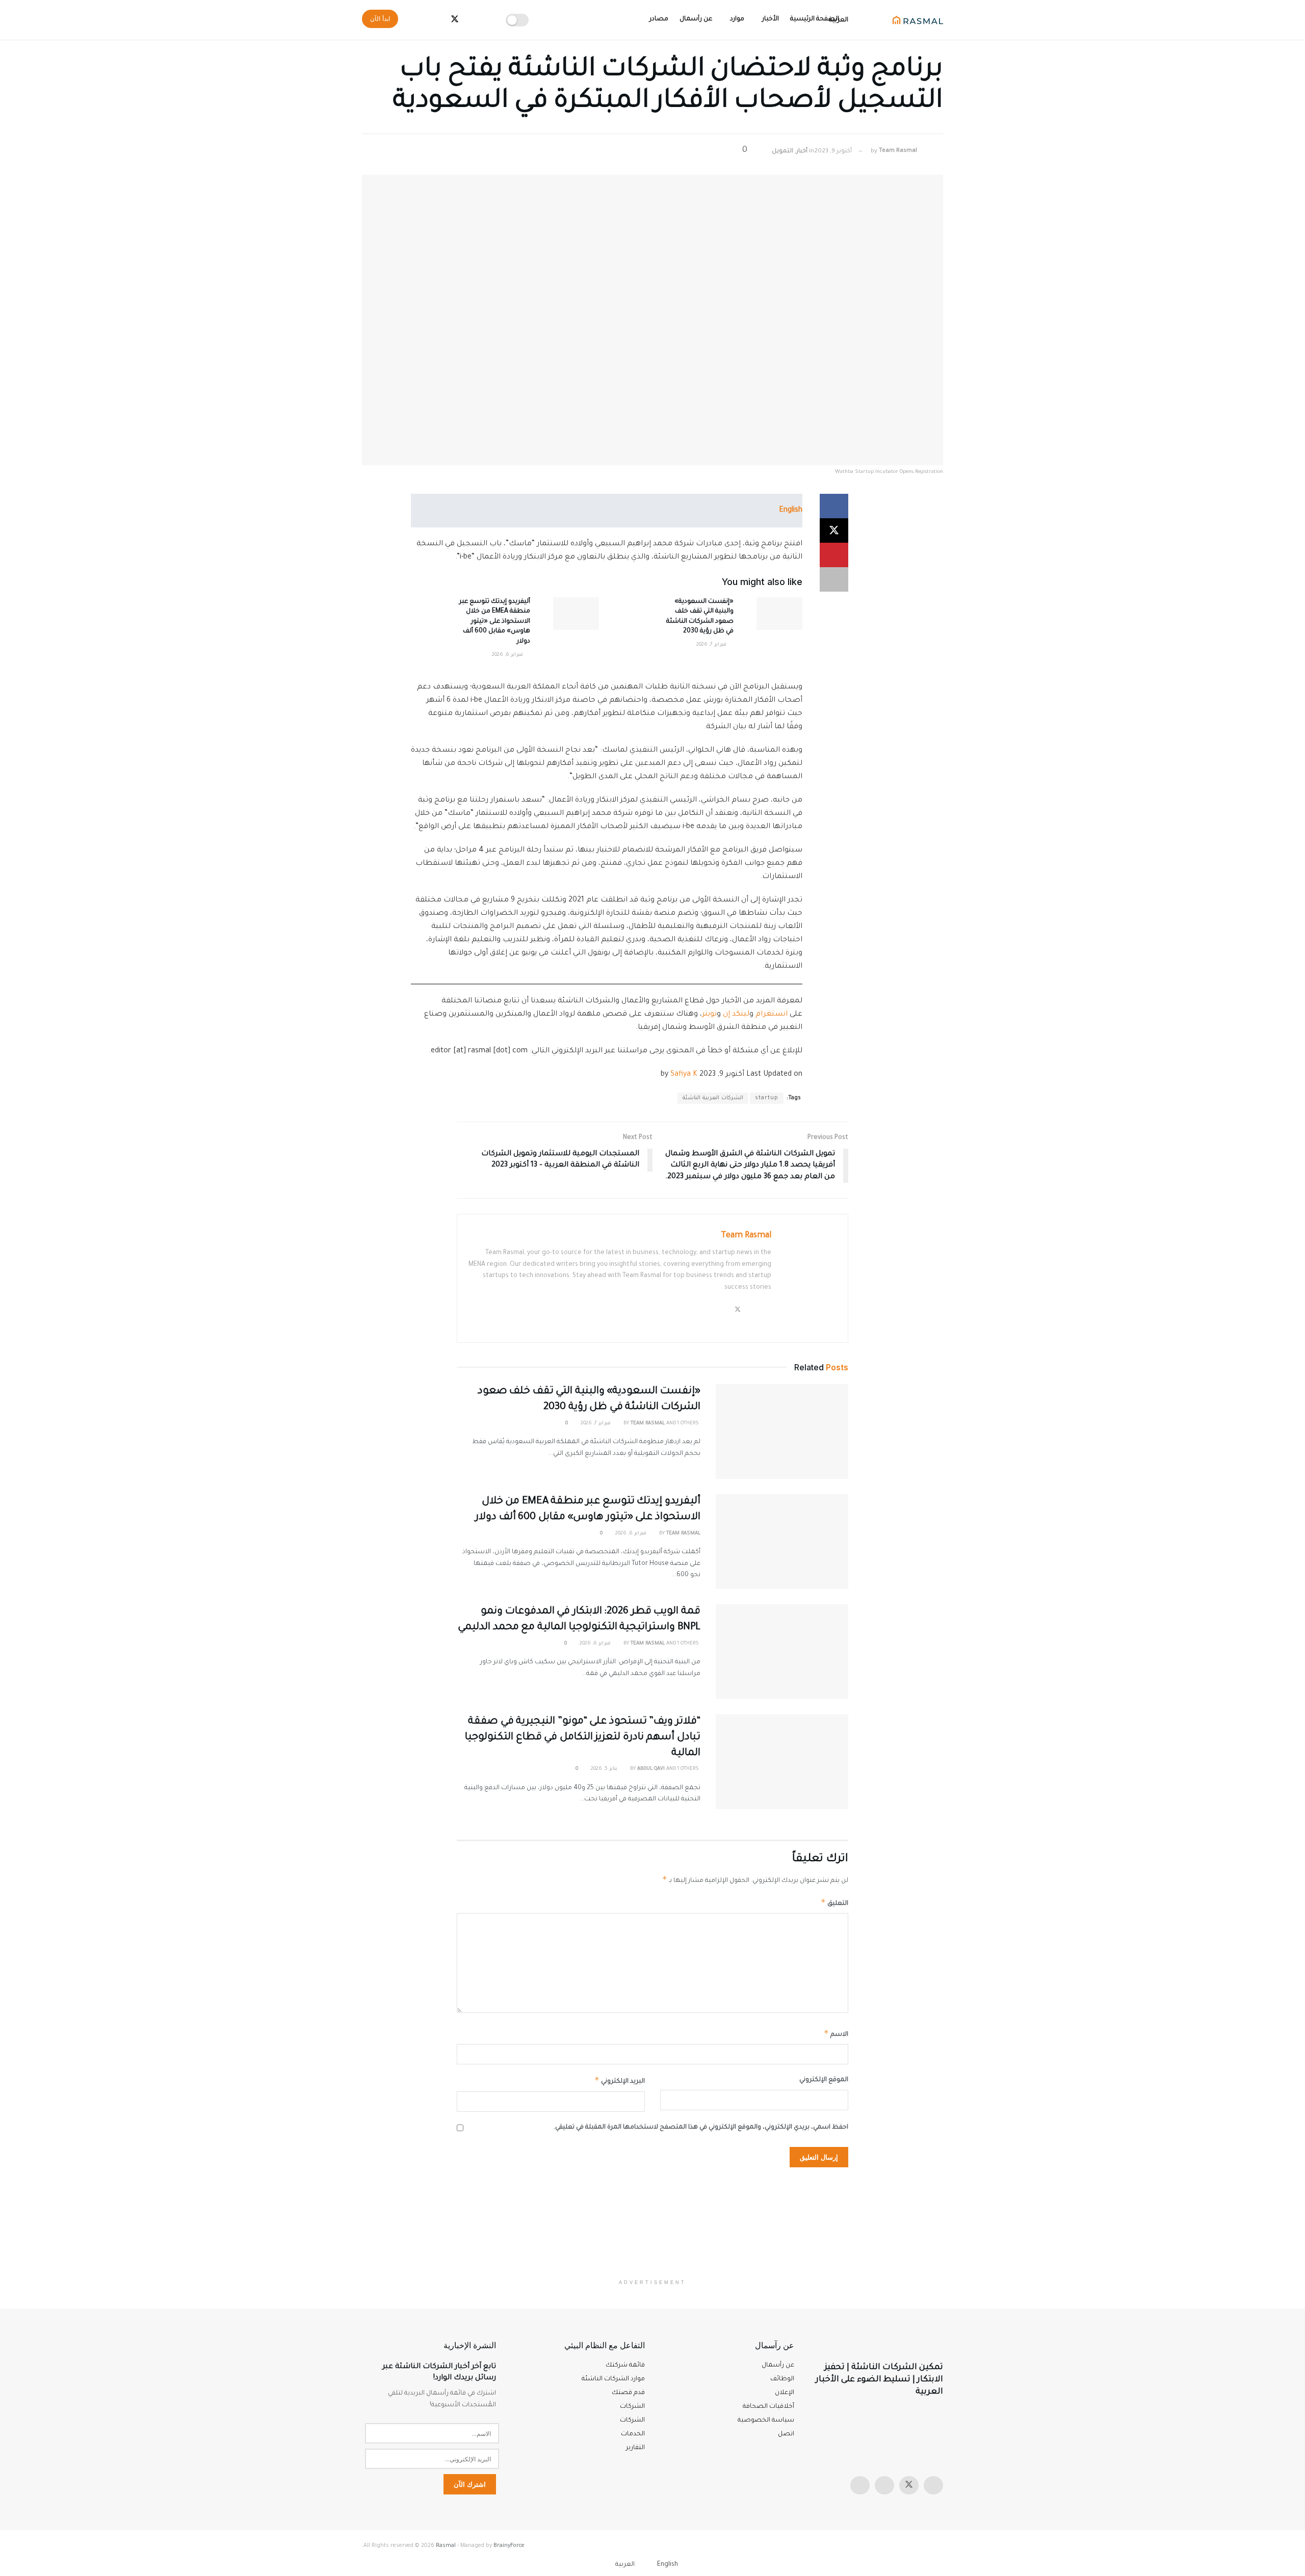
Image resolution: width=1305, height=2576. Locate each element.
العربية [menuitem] (625, 2565)
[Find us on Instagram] (933, 2485)
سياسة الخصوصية (766, 2421)
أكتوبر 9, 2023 (833, 152)
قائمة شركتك (625, 2366)
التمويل (782, 152)
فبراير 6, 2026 (508, 655)
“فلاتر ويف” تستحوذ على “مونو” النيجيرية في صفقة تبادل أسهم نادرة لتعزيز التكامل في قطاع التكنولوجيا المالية (583, 1738)
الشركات (632, 2421)
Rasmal (446, 2546)
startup (767, 1098)
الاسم (836, 2033)
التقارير (635, 2448)
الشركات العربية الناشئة (713, 1098)
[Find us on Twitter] (909, 2485)
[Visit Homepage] (918, 20)
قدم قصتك (628, 2393)
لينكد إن (736, 1015)
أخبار (802, 152)
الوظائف (782, 2379)
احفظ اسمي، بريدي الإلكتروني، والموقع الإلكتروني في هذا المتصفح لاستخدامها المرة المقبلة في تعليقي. (701, 2128)
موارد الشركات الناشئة (613, 2379)
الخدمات (633, 2434)
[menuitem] (674, 2565)
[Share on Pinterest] (834, 555)
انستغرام (772, 1015)
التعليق (834, 1902)
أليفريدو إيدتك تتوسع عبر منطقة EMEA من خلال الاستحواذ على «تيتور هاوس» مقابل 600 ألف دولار (495, 622)
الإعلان (785, 2393)
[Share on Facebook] (834, 506)
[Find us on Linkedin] (860, 2485)
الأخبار (771, 19)
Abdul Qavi (651, 1769)
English (791, 511)
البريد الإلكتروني (620, 2080)
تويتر (709, 1015)
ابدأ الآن (380, 19)
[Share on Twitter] (834, 530)
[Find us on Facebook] (884, 2485)
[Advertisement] (652, 2223)
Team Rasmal (898, 152)
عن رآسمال (696, 19)
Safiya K (684, 1075)
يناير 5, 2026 (605, 1769)
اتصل (786, 2434)
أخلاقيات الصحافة (768, 2407)
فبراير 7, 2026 (712, 645)
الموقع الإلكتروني (824, 2080)
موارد (737, 19)
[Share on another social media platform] (834, 579)
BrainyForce (509, 2546)
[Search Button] (416, 20)
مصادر (659, 19)
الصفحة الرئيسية (815, 19)
